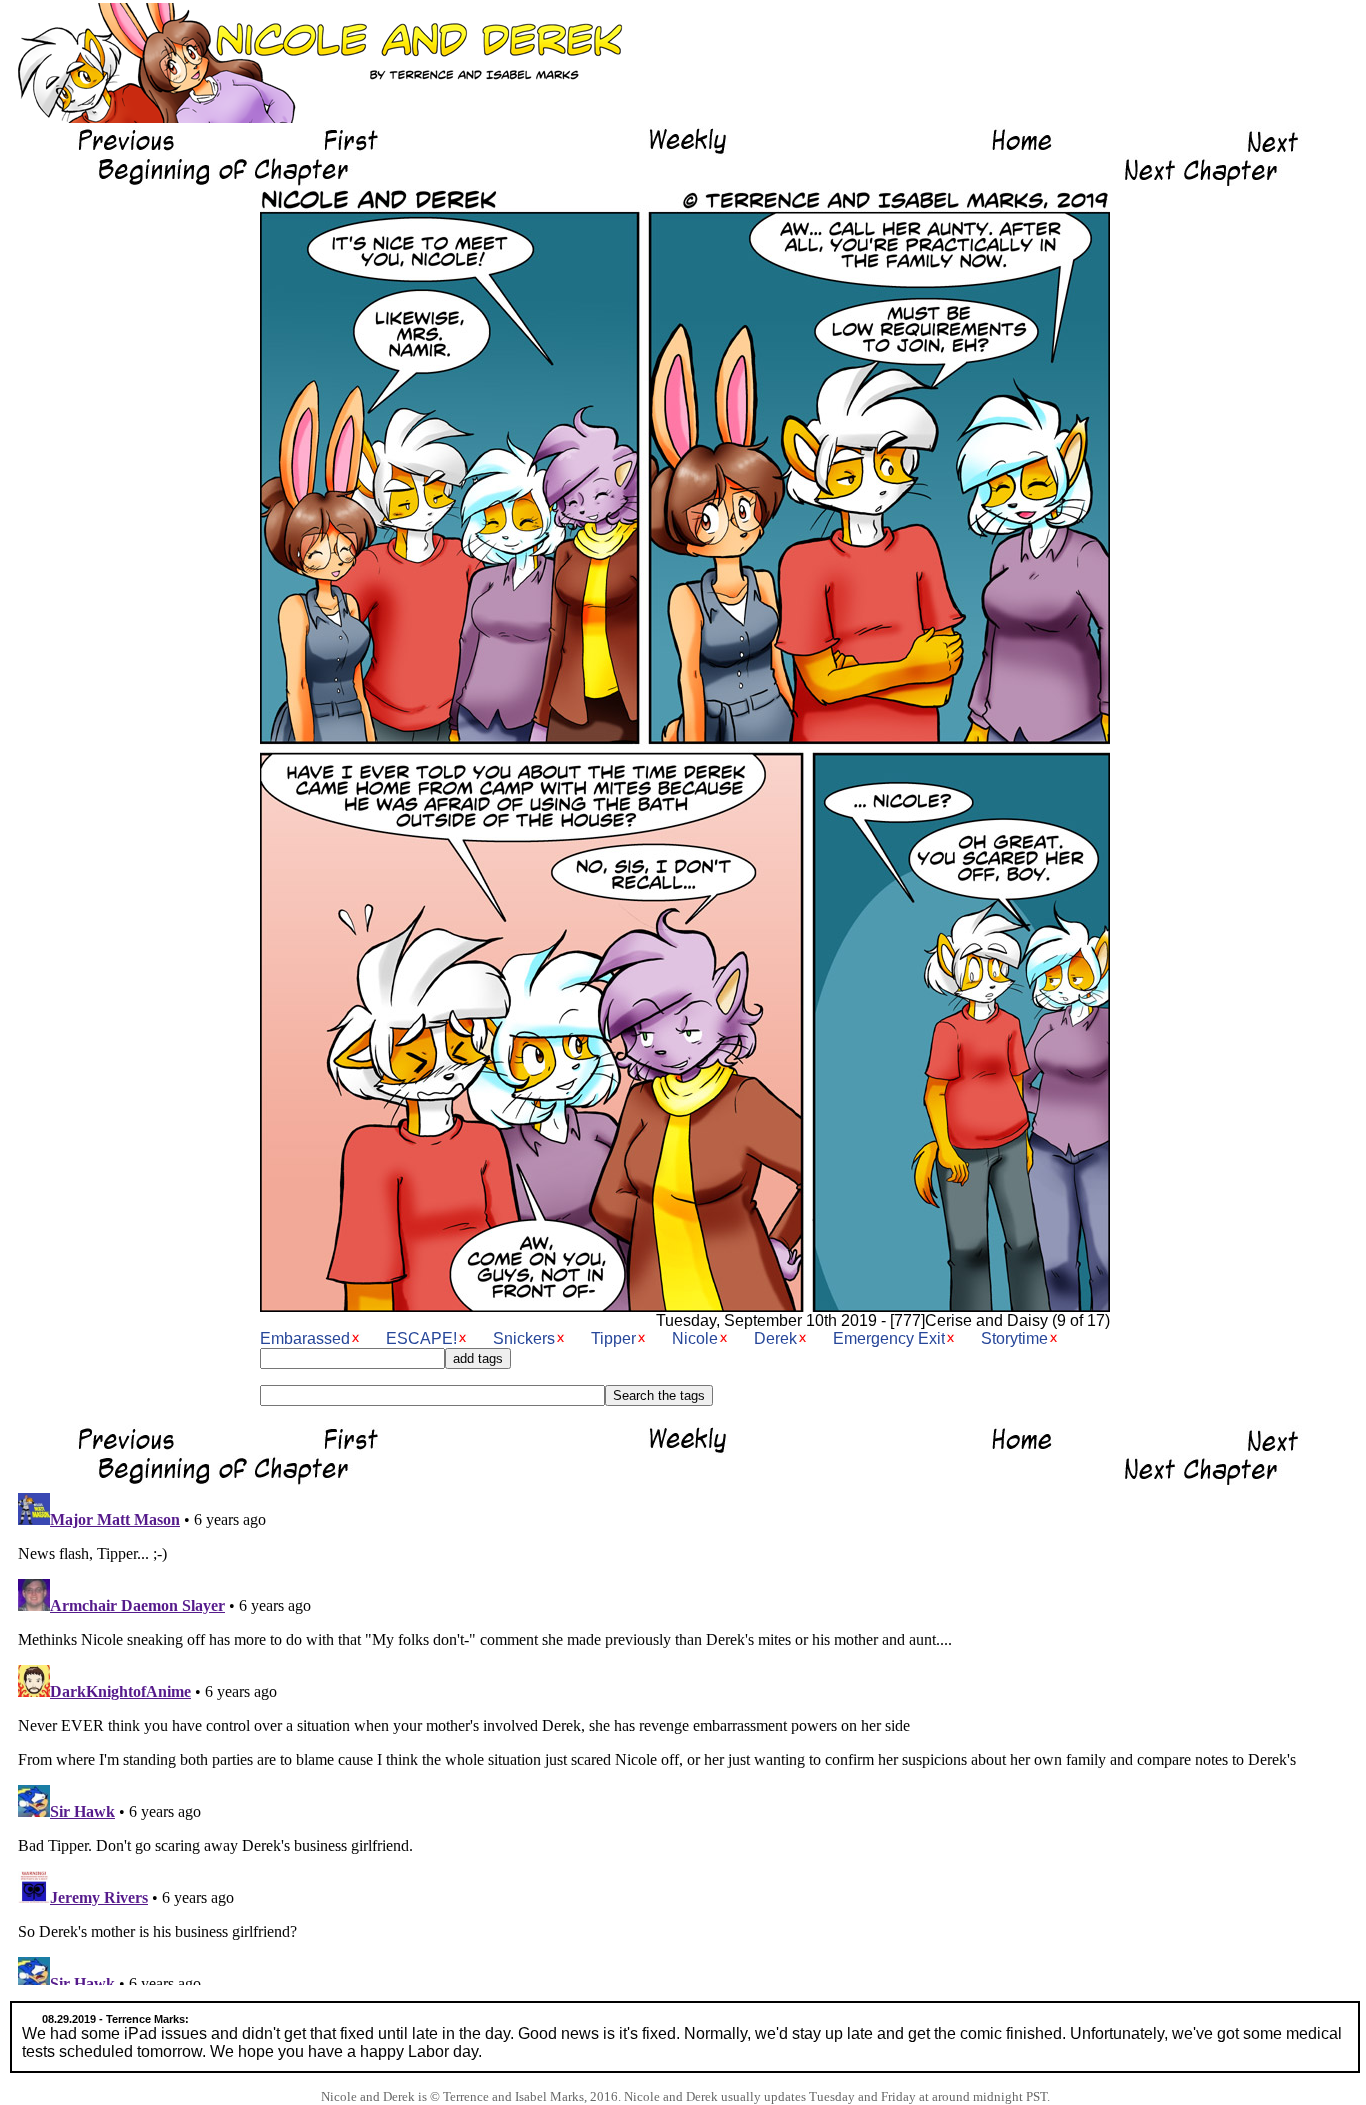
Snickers (524, 1338)
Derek (775, 1338)
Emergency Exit (889, 1338)
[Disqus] (685, 1735)
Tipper (613, 1338)
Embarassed (305, 1338)
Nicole (695, 1338)
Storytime (1014, 1338)
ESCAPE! (421, 1338)
